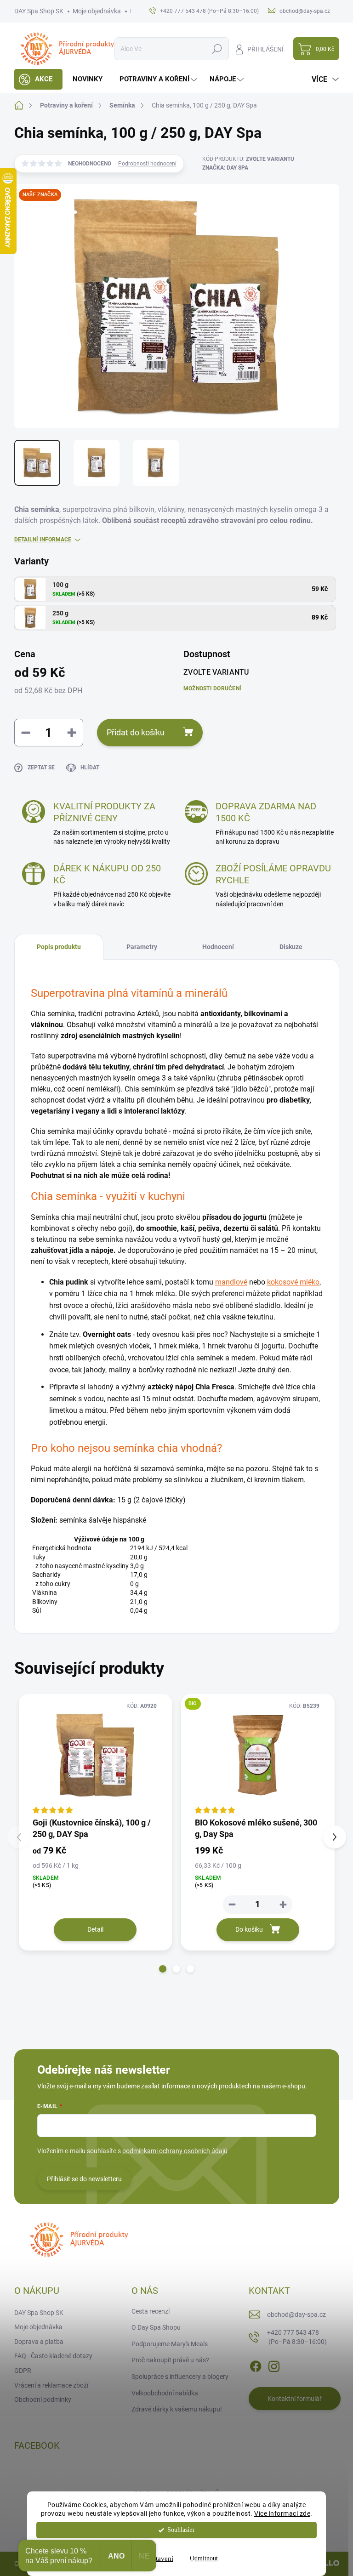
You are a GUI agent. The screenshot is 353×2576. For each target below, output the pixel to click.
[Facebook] (256, 2365)
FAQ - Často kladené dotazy (53, 2356)
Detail (95, 1929)
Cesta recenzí (151, 2311)
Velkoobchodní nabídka (165, 2393)
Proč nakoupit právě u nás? (170, 2360)
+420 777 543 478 (297, 2337)
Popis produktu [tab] (59, 947)
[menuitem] (38, 79)
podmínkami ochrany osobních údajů (175, 2151)
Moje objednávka (97, 11)
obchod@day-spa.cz (296, 2314)
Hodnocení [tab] (218, 947)
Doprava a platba (39, 2342)
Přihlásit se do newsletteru (84, 2179)
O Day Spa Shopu (156, 2327)
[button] (163, 1969)
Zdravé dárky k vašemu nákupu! (177, 2409)
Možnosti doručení (212, 688)
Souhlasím (181, 2530)
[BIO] (258, 1755)
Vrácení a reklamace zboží (51, 2385)
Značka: (225, 168)
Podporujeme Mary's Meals (170, 2344)
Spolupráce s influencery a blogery (180, 2377)
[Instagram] (274, 2365)
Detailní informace (43, 540)
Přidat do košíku (136, 732)
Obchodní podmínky (43, 2400)
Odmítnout (204, 2558)
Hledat (217, 49)
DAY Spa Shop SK (39, 11)
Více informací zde (282, 2513)
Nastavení (159, 2559)
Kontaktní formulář (295, 2399)
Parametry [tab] (142, 947)
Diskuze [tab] (291, 947)
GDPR (23, 2371)
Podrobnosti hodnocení (147, 164)
